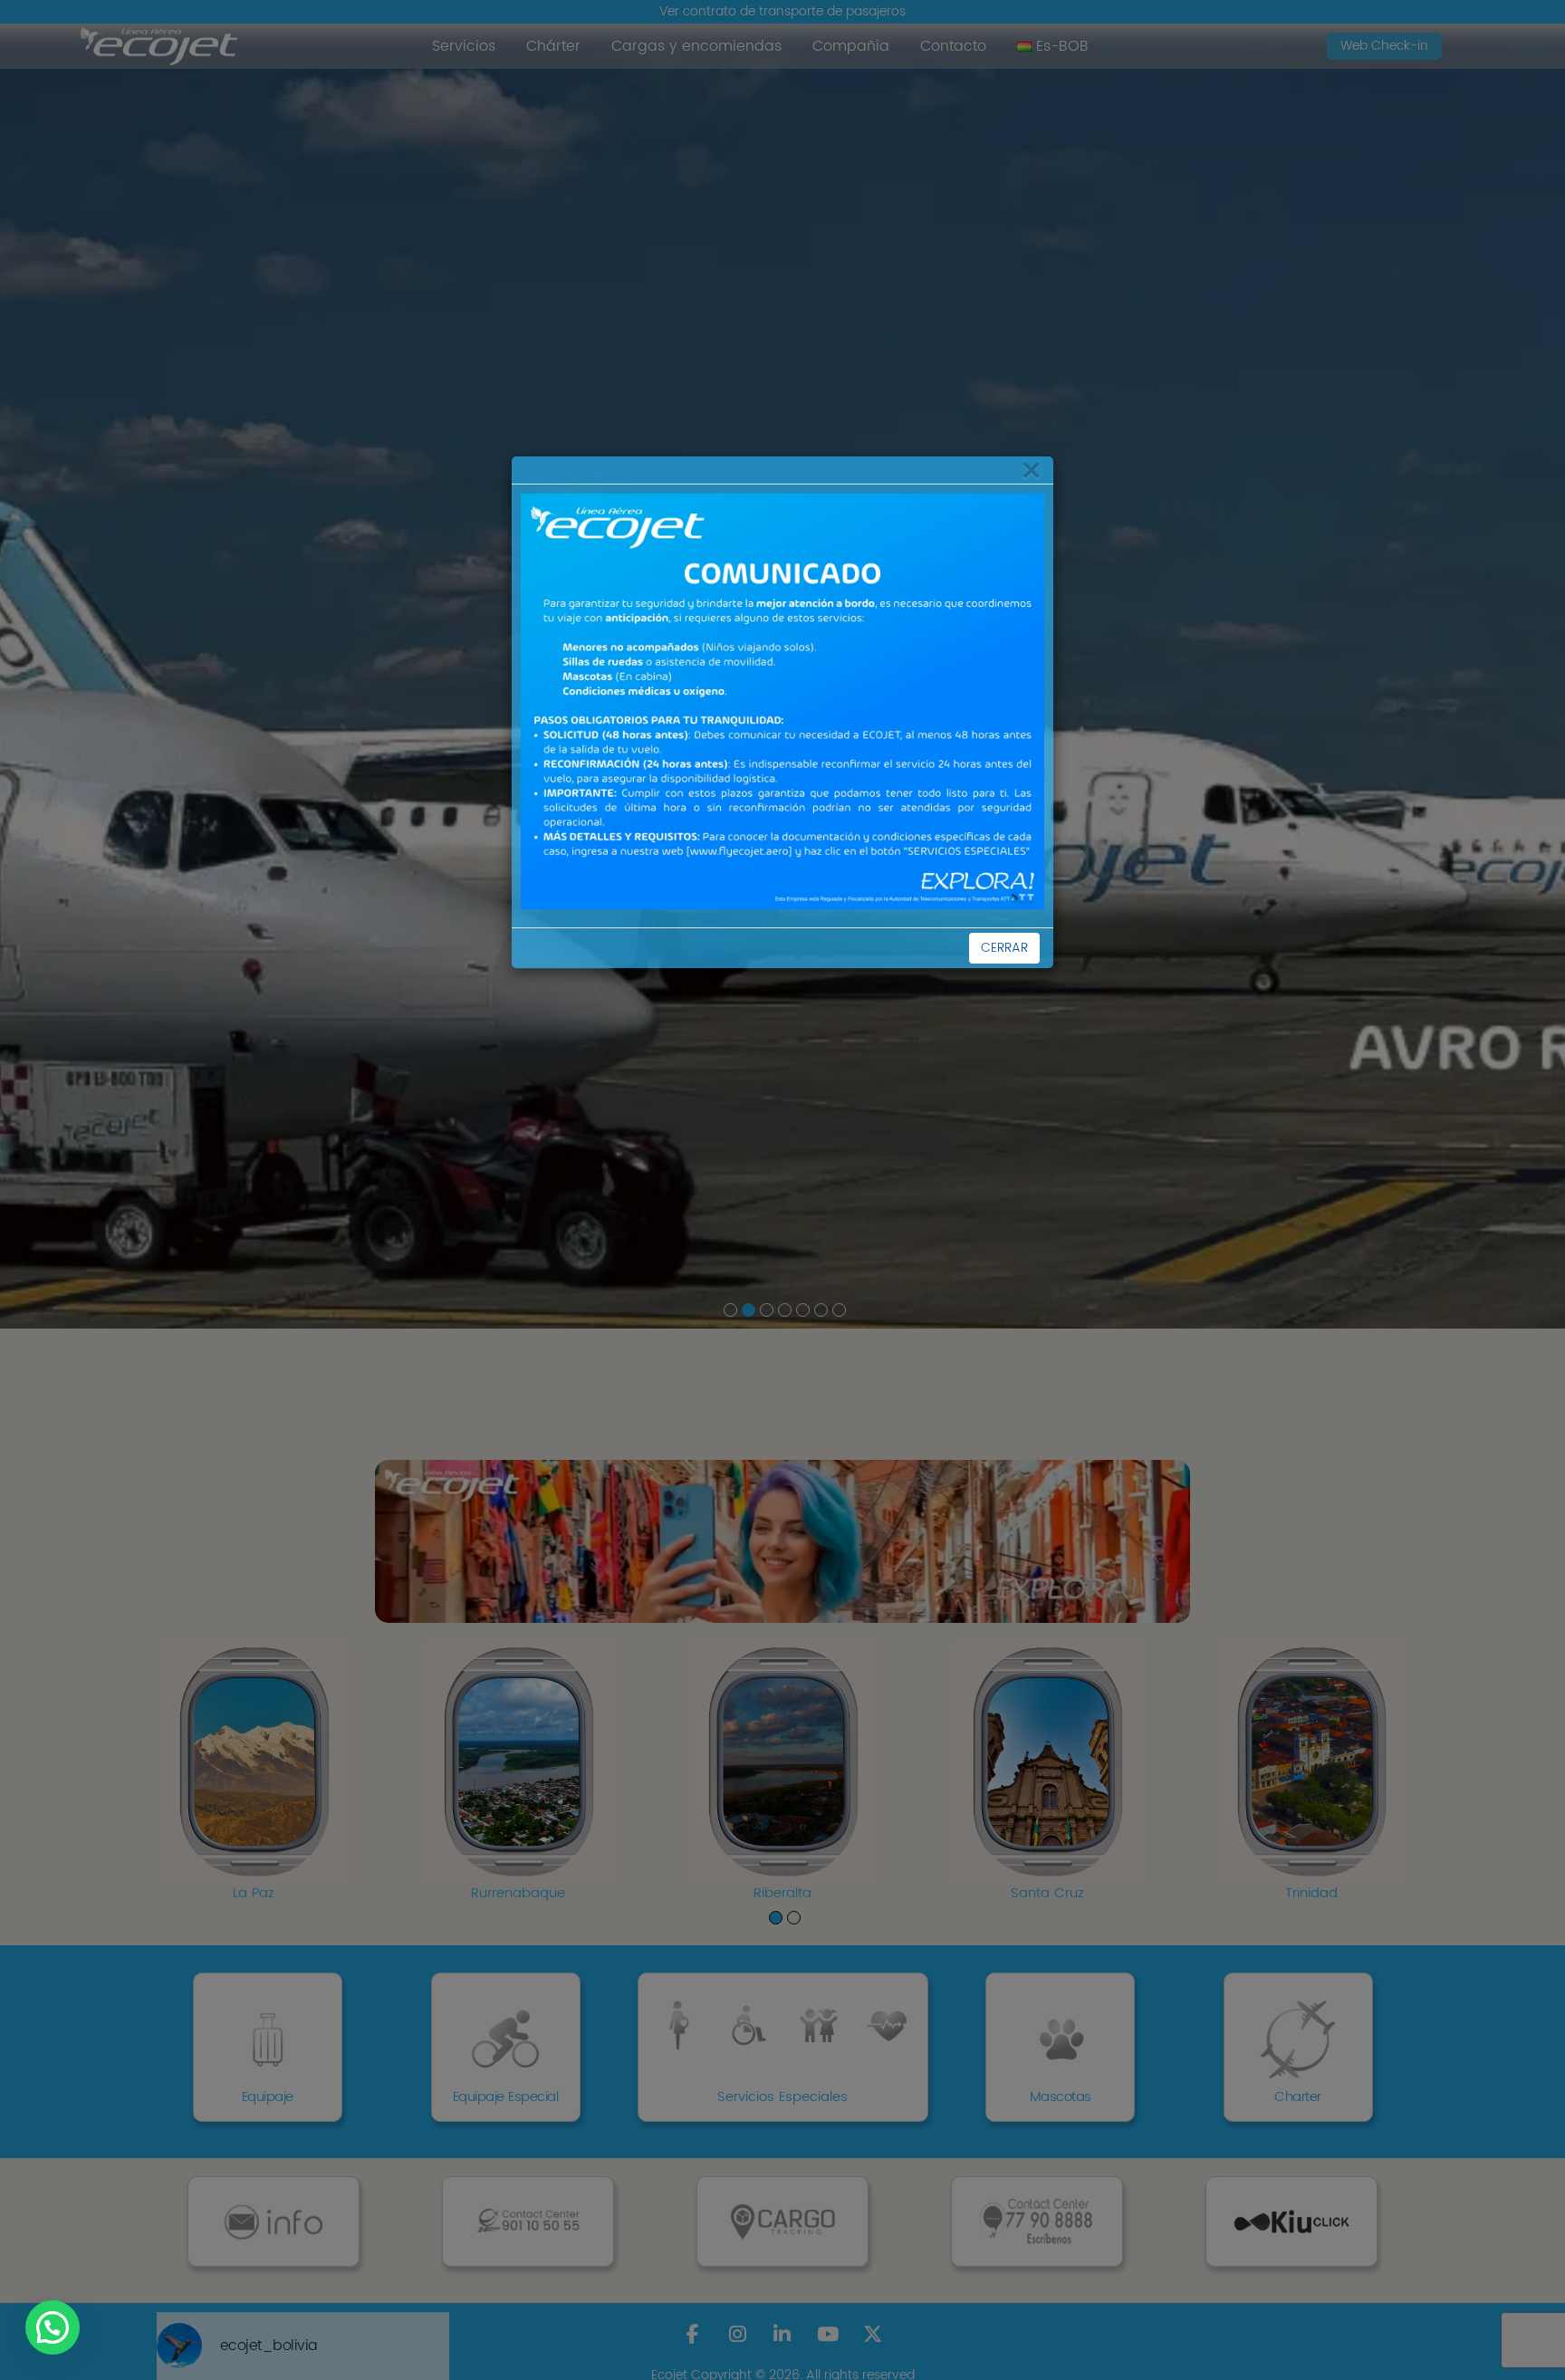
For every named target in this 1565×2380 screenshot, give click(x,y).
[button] (53, 2327)
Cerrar (1004, 948)
